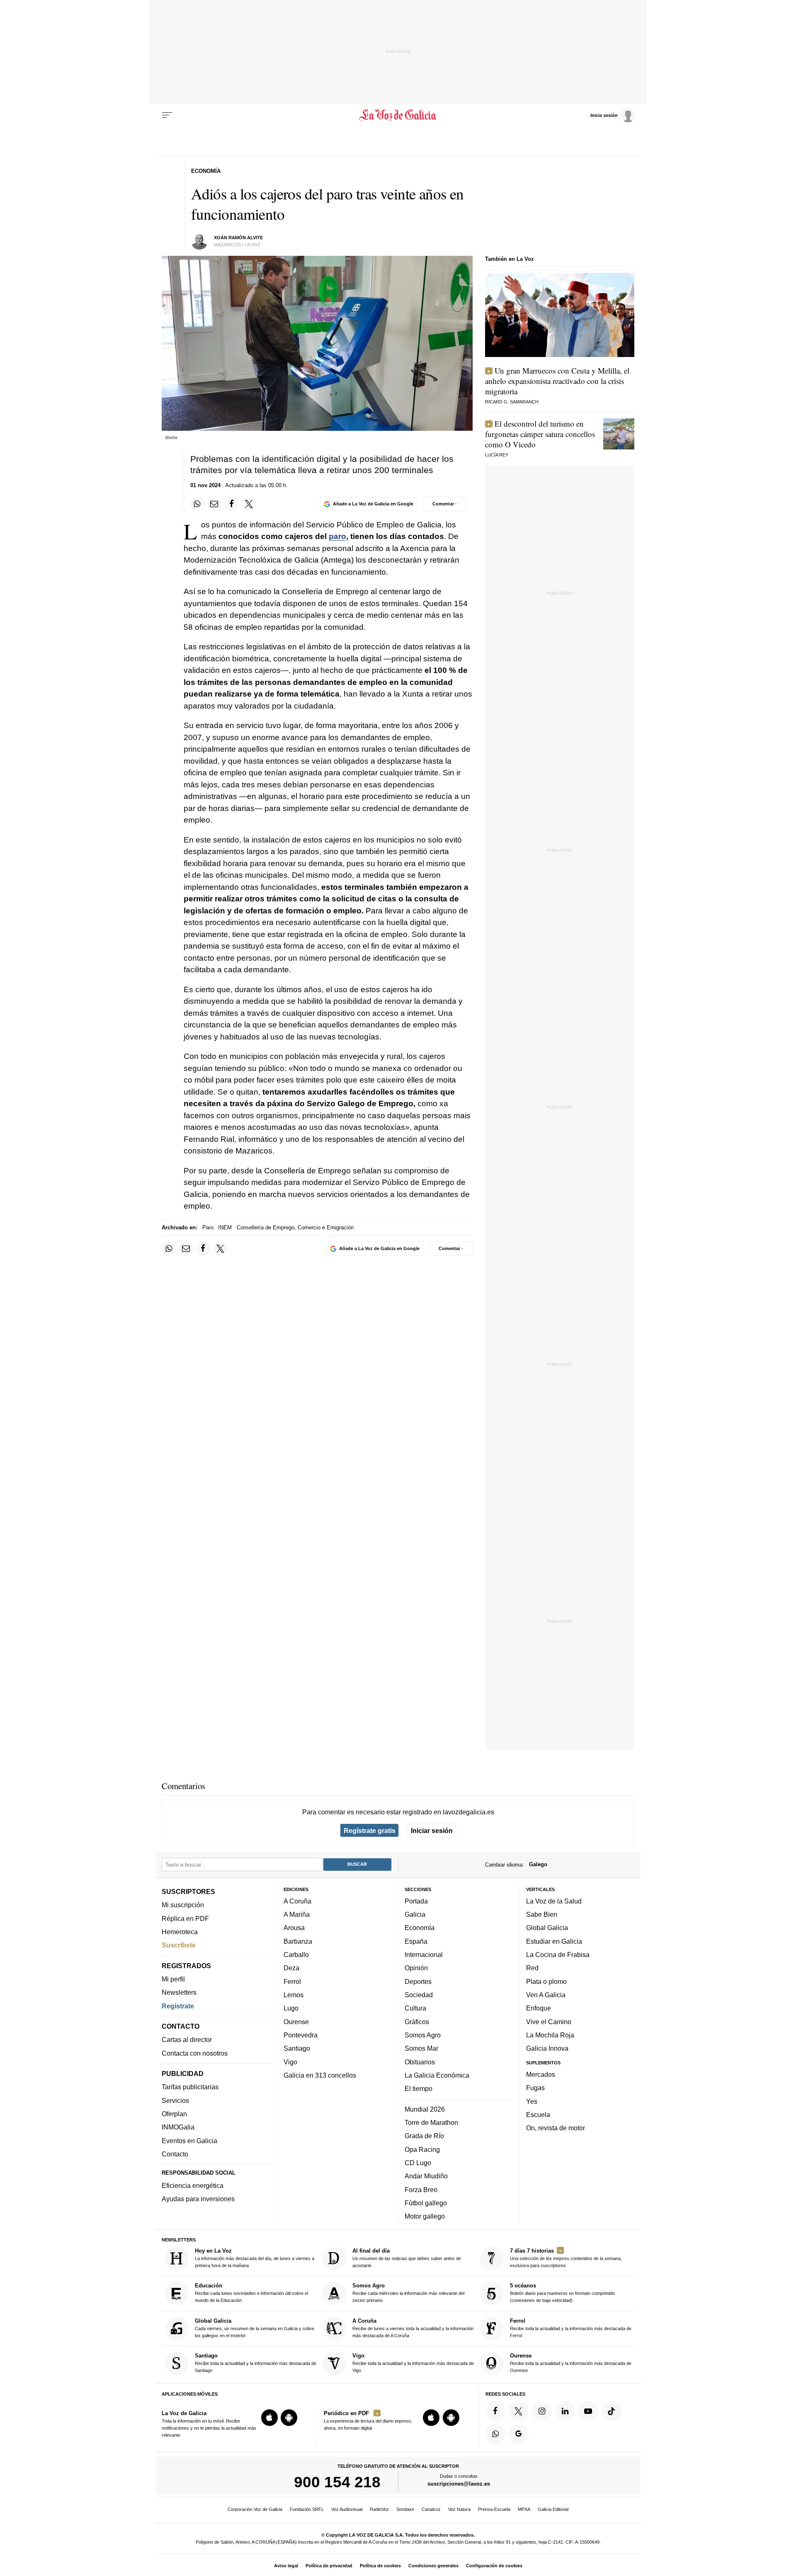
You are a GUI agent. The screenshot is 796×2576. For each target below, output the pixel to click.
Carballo (296, 1954)
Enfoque (539, 2008)
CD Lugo (418, 2163)
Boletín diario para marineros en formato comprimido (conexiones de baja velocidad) (562, 2293)
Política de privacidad (329, 2566)
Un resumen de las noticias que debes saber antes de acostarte (407, 2258)
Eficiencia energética (193, 2185)
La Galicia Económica (437, 2075)
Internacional (424, 1954)
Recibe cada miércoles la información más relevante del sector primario (408, 2293)
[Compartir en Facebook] (232, 504)
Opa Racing (422, 2149)
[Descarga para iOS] (269, 2418)
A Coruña (297, 1901)
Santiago (297, 2049)
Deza (291, 1968)
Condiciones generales (433, 2566)
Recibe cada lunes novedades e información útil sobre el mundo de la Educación (251, 2293)
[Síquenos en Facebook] (495, 2411)
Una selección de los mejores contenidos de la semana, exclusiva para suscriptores (566, 2258)
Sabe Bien (542, 1915)
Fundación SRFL (307, 2509)
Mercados (541, 2074)
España (416, 1941)
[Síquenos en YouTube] (588, 2411)
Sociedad (419, 1995)
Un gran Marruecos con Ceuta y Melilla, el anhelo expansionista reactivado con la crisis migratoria (557, 381)
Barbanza (298, 1941)
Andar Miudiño (426, 2176)
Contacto (175, 2154)
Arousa (294, 1928)
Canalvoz (431, 2509)
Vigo (290, 2062)
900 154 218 (337, 2482)
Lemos (294, 1995)
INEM (225, 1227)
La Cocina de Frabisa (558, 1954)
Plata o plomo (546, 1981)
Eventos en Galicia (189, 2141)
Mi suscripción (183, 1905)
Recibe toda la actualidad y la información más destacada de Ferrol (571, 2328)
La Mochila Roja (550, 2035)
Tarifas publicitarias (190, 2087)
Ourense (296, 2022)
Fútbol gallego (426, 2203)
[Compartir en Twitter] (249, 504)
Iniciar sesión (432, 1831)
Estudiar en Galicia (554, 1941)
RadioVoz (379, 2509)
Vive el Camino (549, 2022)
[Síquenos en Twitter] (519, 2411)
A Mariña (297, 1915)
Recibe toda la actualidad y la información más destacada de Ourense (571, 2363)
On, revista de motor (556, 2128)
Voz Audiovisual (347, 2509)
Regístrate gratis (370, 1831)
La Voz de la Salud (554, 1901)
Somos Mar (421, 2049)
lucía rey (497, 455)
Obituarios (420, 2062)
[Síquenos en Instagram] (542, 2411)
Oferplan (174, 2114)
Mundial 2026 (425, 2109)
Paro (208, 1227)
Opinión (416, 1968)
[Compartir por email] (214, 504)
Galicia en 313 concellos (320, 2075)
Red (532, 1968)
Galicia (415, 1915)
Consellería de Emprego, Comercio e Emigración (295, 1227)
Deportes (418, 1981)
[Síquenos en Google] (519, 2434)
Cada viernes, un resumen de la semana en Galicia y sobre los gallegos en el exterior (255, 2328)
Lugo (291, 2008)
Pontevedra (301, 2035)
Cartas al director (187, 2040)
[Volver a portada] (398, 115)
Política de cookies (380, 2566)
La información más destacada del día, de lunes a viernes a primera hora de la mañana (255, 2258)
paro (337, 536)
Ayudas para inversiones (198, 2199)
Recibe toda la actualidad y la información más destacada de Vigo (413, 2363)
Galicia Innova (547, 2049)
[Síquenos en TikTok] (612, 2411)
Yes (532, 2101)
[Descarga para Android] (289, 2418)
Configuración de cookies (494, 2566)
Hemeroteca (180, 1932)
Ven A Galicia (546, 1995)
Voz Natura (459, 2509)
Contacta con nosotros (195, 2053)
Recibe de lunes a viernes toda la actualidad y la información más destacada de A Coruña (413, 2328)
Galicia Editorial (553, 2509)
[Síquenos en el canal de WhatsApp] (495, 2434)
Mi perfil (173, 1979)
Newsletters (179, 1993)
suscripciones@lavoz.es (459, 2484)
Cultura (415, 2008)
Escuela (538, 2115)
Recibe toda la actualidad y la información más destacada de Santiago (256, 2363)
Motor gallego (425, 2217)
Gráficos (417, 2022)
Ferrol (292, 1981)
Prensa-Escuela (494, 2509)
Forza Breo (421, 2190)
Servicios (175, 2100)
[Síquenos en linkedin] (565, 2411)
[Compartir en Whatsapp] (197, 504)
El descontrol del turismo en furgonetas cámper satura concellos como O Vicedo (540, 434)
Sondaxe (405, 2509)
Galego (538, 1865)
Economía (420, 1928)
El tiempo (419, 2089)
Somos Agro (423, 2035)
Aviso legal (286, 2566)
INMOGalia (178, 2127)
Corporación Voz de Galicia (255, 2509)
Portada (416, 1901)
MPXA (524, 2509)
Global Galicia (547, 1928)
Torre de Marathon (431, 2122)
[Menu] (167, 115)
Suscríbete (179, 1945)
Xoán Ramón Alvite (238, 238)
